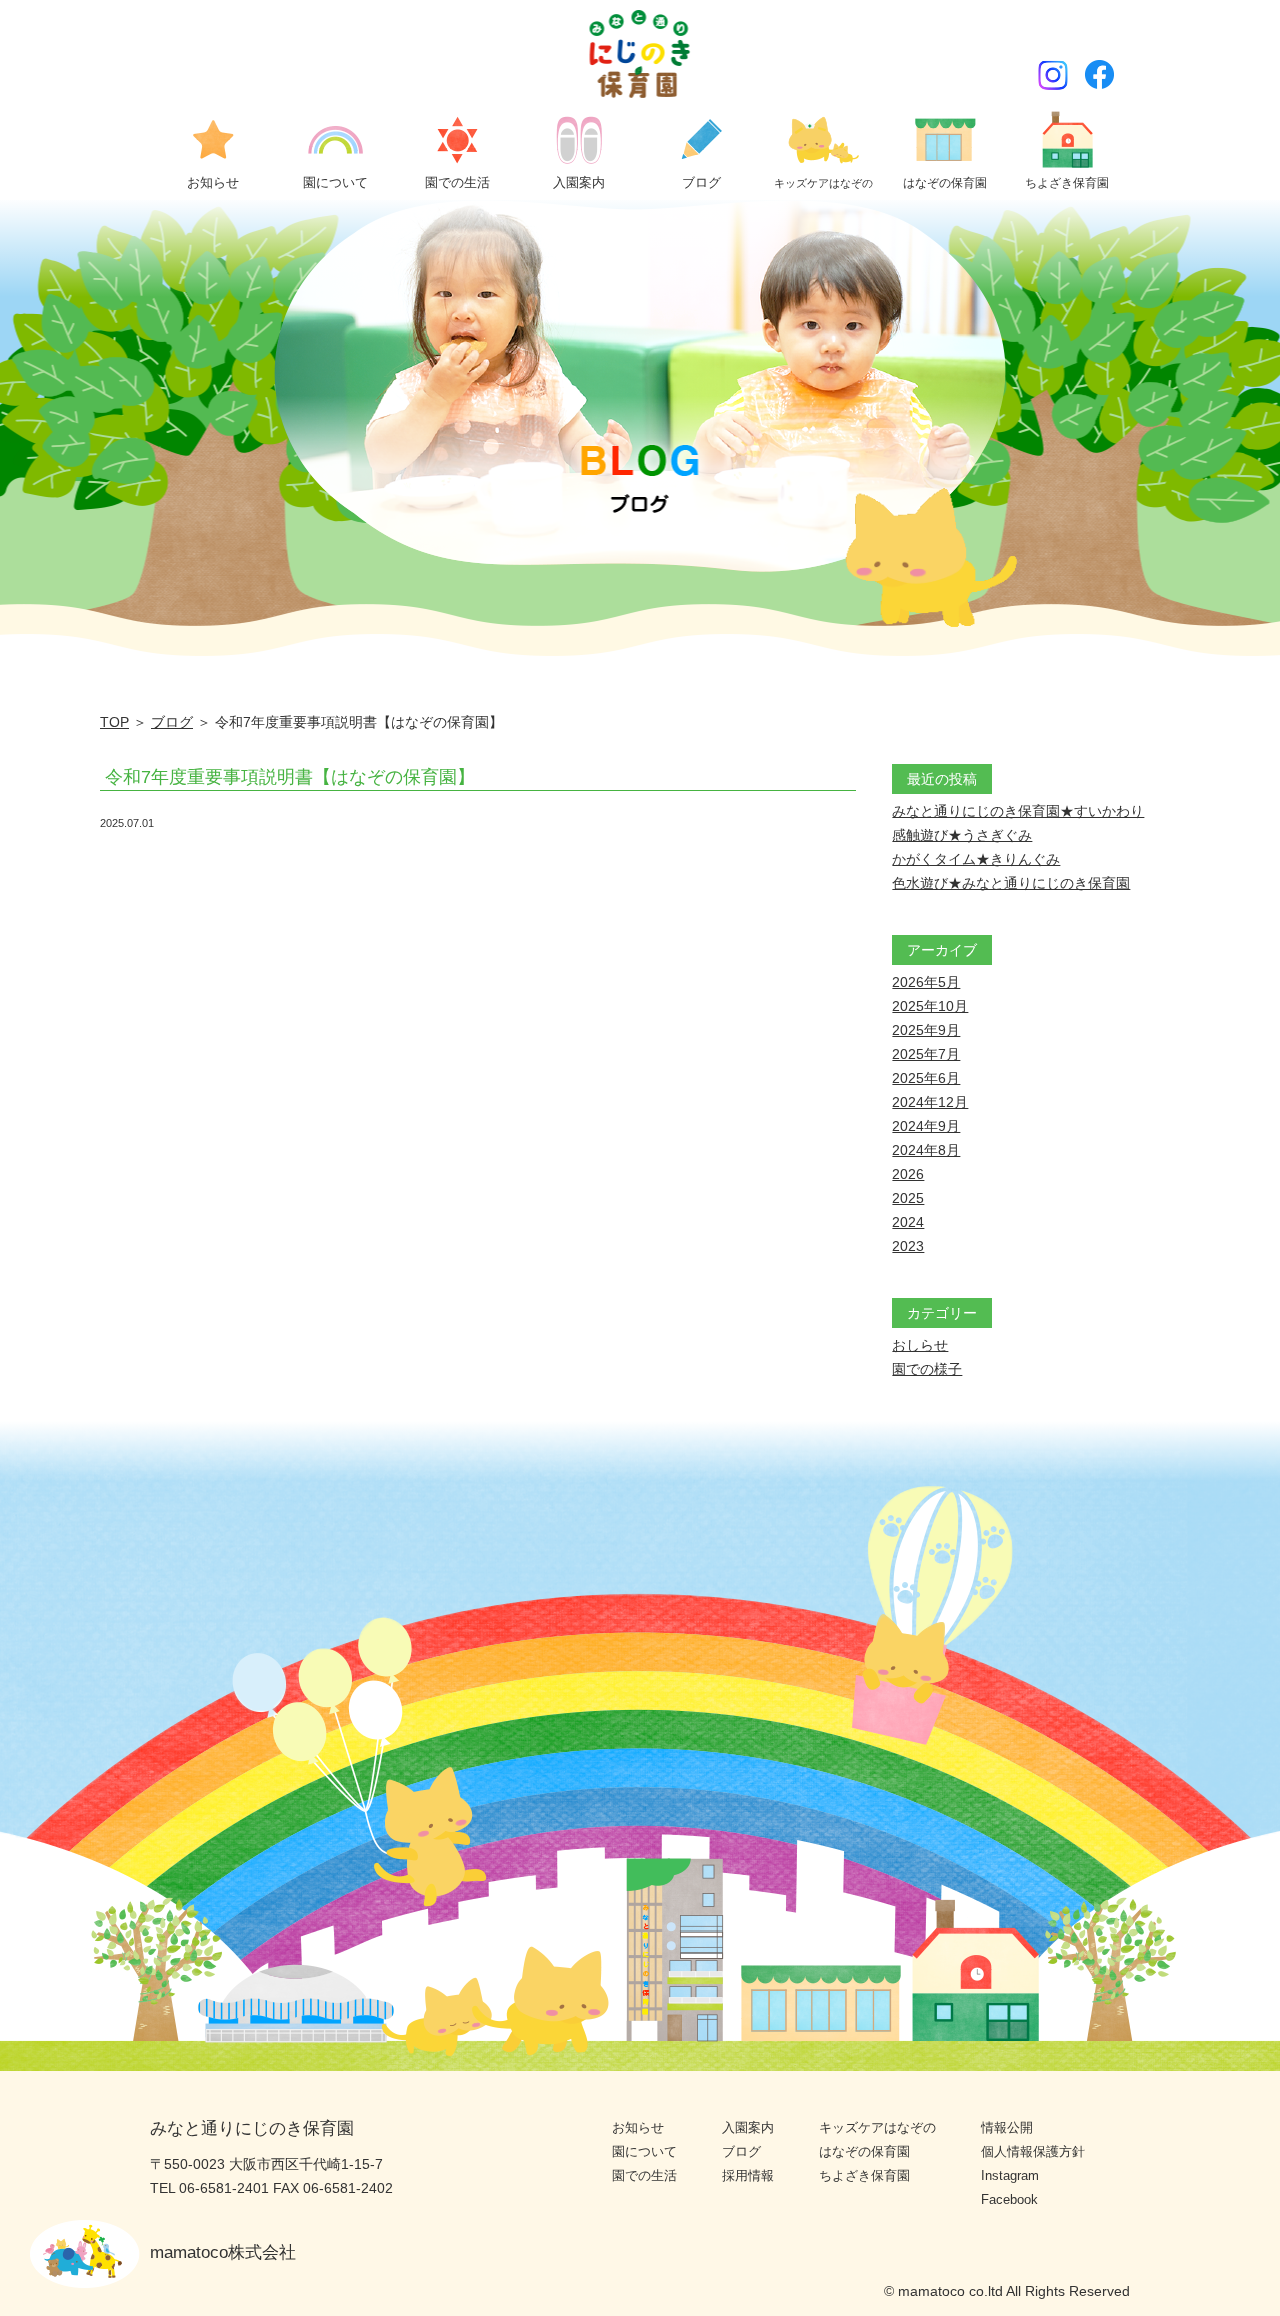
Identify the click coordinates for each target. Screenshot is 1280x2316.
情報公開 (1007, 2127)
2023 (908, 1246)
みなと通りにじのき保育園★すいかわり (1018, 811)
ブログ (172, 722)
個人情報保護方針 (1033, 2151)
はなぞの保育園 (864, 2151)
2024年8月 (926, 1150)
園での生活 (644, 2175)
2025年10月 (930, 1006)
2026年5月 (926, 982)
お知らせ (638, 2127)
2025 (908, 1198)
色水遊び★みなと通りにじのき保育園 (1011, 883)
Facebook (1009, 2199)
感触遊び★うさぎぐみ (962, 835)
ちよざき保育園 (864, 2175)
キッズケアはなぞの (877, 2127)
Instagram (1010, 2175)
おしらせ (920, 1345)
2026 (908, 1174)
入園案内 (748, 2127)
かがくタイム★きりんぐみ (976, 859)
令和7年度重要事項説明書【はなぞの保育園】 (290, 777)
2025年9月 (926, 1030)
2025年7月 (926, 1054)
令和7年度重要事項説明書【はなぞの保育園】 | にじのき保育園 (640, 54)
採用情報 (748, 2175)
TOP (114, 722)
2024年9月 (926, 1126)
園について (644, 2151)
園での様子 (927, 1369)
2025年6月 (926, 1078)
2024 (908, 1222)
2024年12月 (930, 1102)
